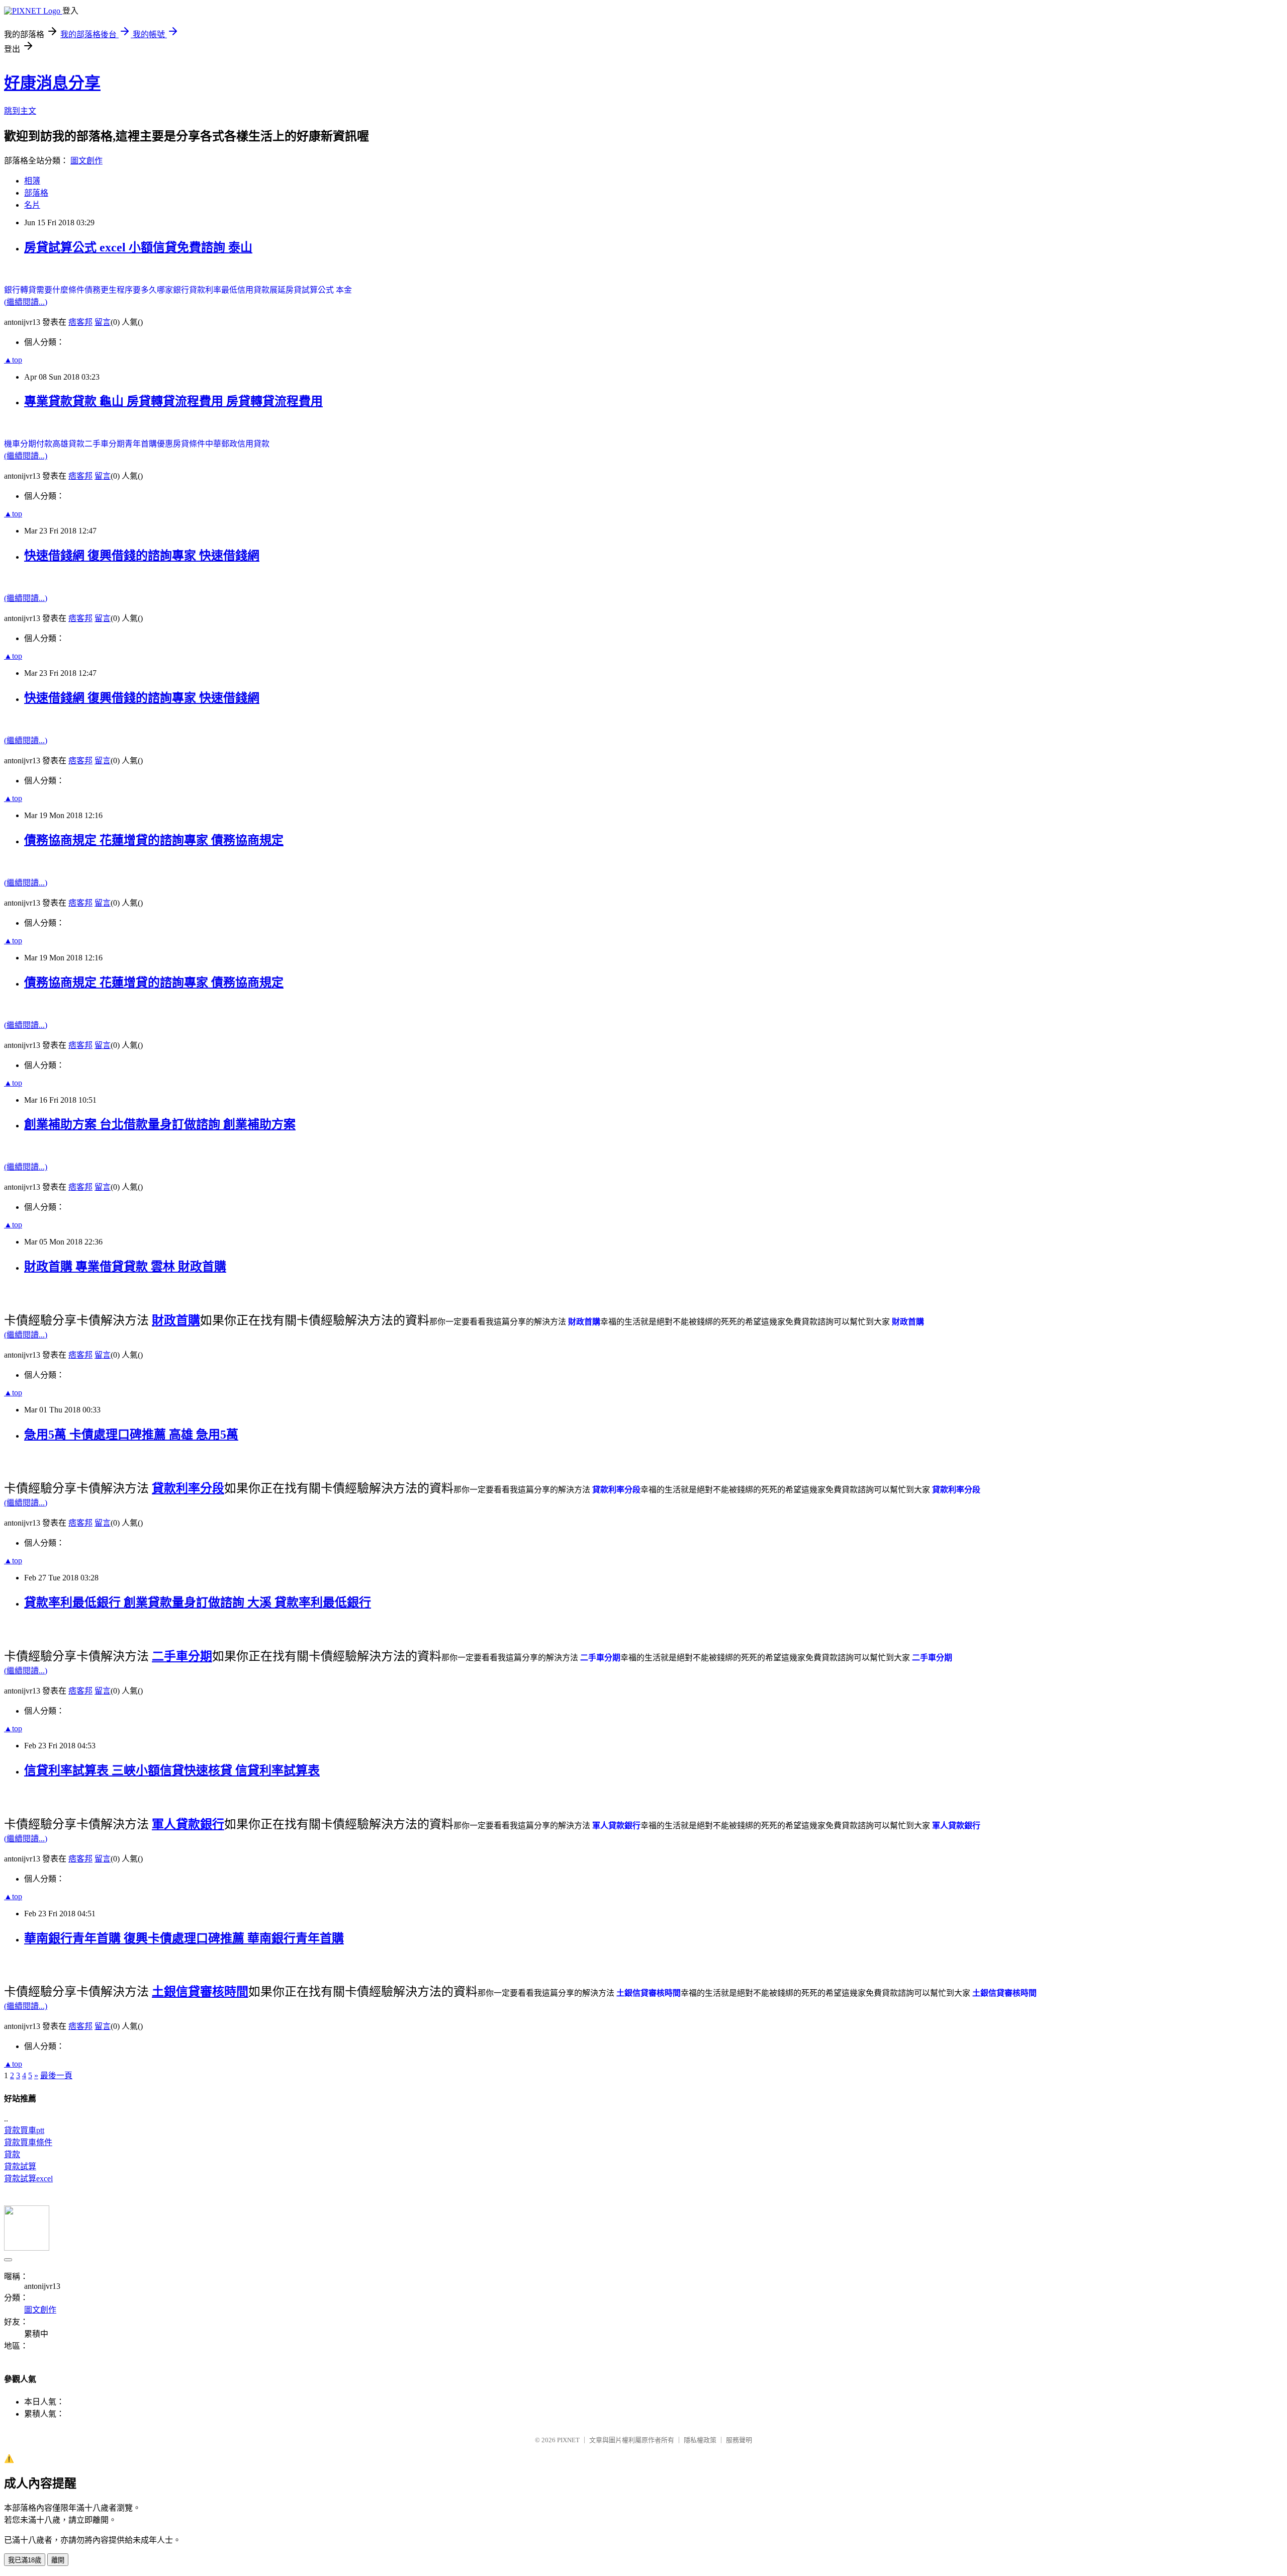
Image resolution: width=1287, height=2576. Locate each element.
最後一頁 (56, 2075)
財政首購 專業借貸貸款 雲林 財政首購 (125, 1267)
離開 (58, 2560)
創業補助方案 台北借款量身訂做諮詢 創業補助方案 (160, 1124)
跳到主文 (20, 111)
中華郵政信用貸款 (237, 444)
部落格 (36, 193)
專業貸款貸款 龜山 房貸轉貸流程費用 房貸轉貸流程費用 (173, 401)
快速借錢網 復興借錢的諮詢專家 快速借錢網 (142, 556)
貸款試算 (20, 2166)
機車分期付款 (28, 444)
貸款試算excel (28, 2179)
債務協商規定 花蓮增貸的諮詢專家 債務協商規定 (154, 840)
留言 (103, 322)
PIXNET (568, 2440)
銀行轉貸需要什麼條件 (44, 290)
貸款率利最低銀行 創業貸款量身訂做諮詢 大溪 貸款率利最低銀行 (198, 1603)
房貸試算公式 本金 (319, 290)
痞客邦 (80, 322)
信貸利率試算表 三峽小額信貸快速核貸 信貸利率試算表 (172, 1770)
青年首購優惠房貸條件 (165, 444)
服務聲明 (739, 2440)
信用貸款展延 (261, 290)
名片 (32, 205)
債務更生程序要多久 (121, 290)
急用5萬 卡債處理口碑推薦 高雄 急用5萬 (131, 1435)
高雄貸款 (68, 444)
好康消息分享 (52, 83)
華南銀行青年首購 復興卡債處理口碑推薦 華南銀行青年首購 (184, 1938)
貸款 (12, 2154)
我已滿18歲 (25, 2560)
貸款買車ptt (24, 2130)
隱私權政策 (700, 2440)
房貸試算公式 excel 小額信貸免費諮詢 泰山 (138, 247)
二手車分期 (105, 444)
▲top (13, 360)
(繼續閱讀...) (26, 302)
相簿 (32, 181)
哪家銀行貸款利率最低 (197, 290)
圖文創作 (86, 161)
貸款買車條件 (28, 2142)
